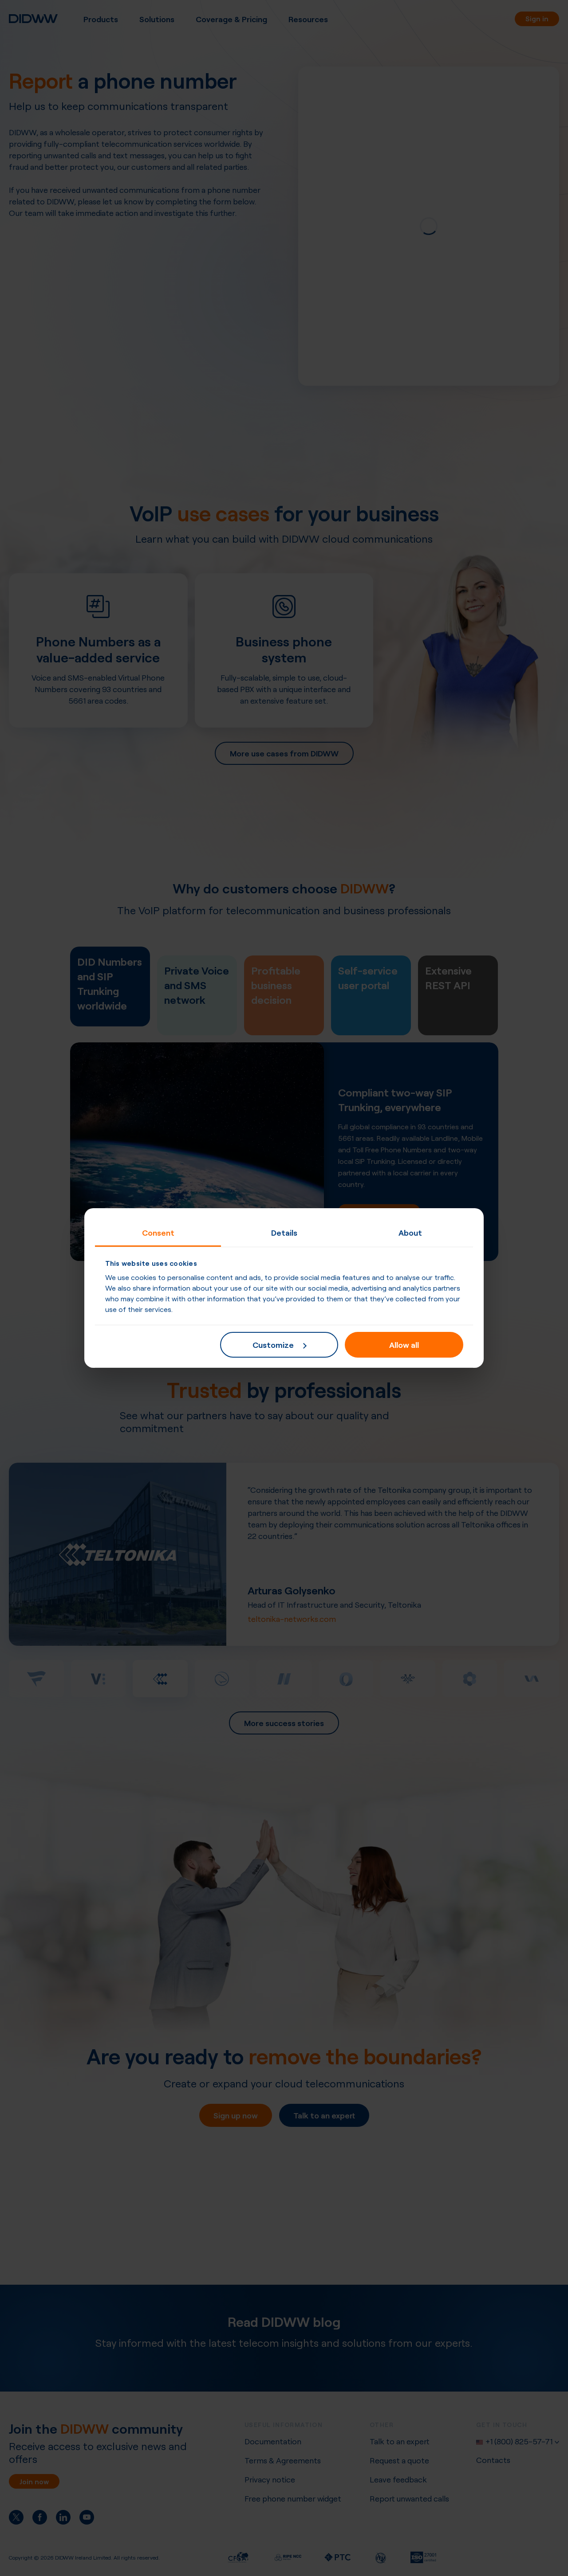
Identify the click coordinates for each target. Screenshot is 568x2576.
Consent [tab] (158, 1232)
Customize (273, 1344)
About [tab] (410, 1232)
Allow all (404, 1344)
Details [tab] (284, 1232)
